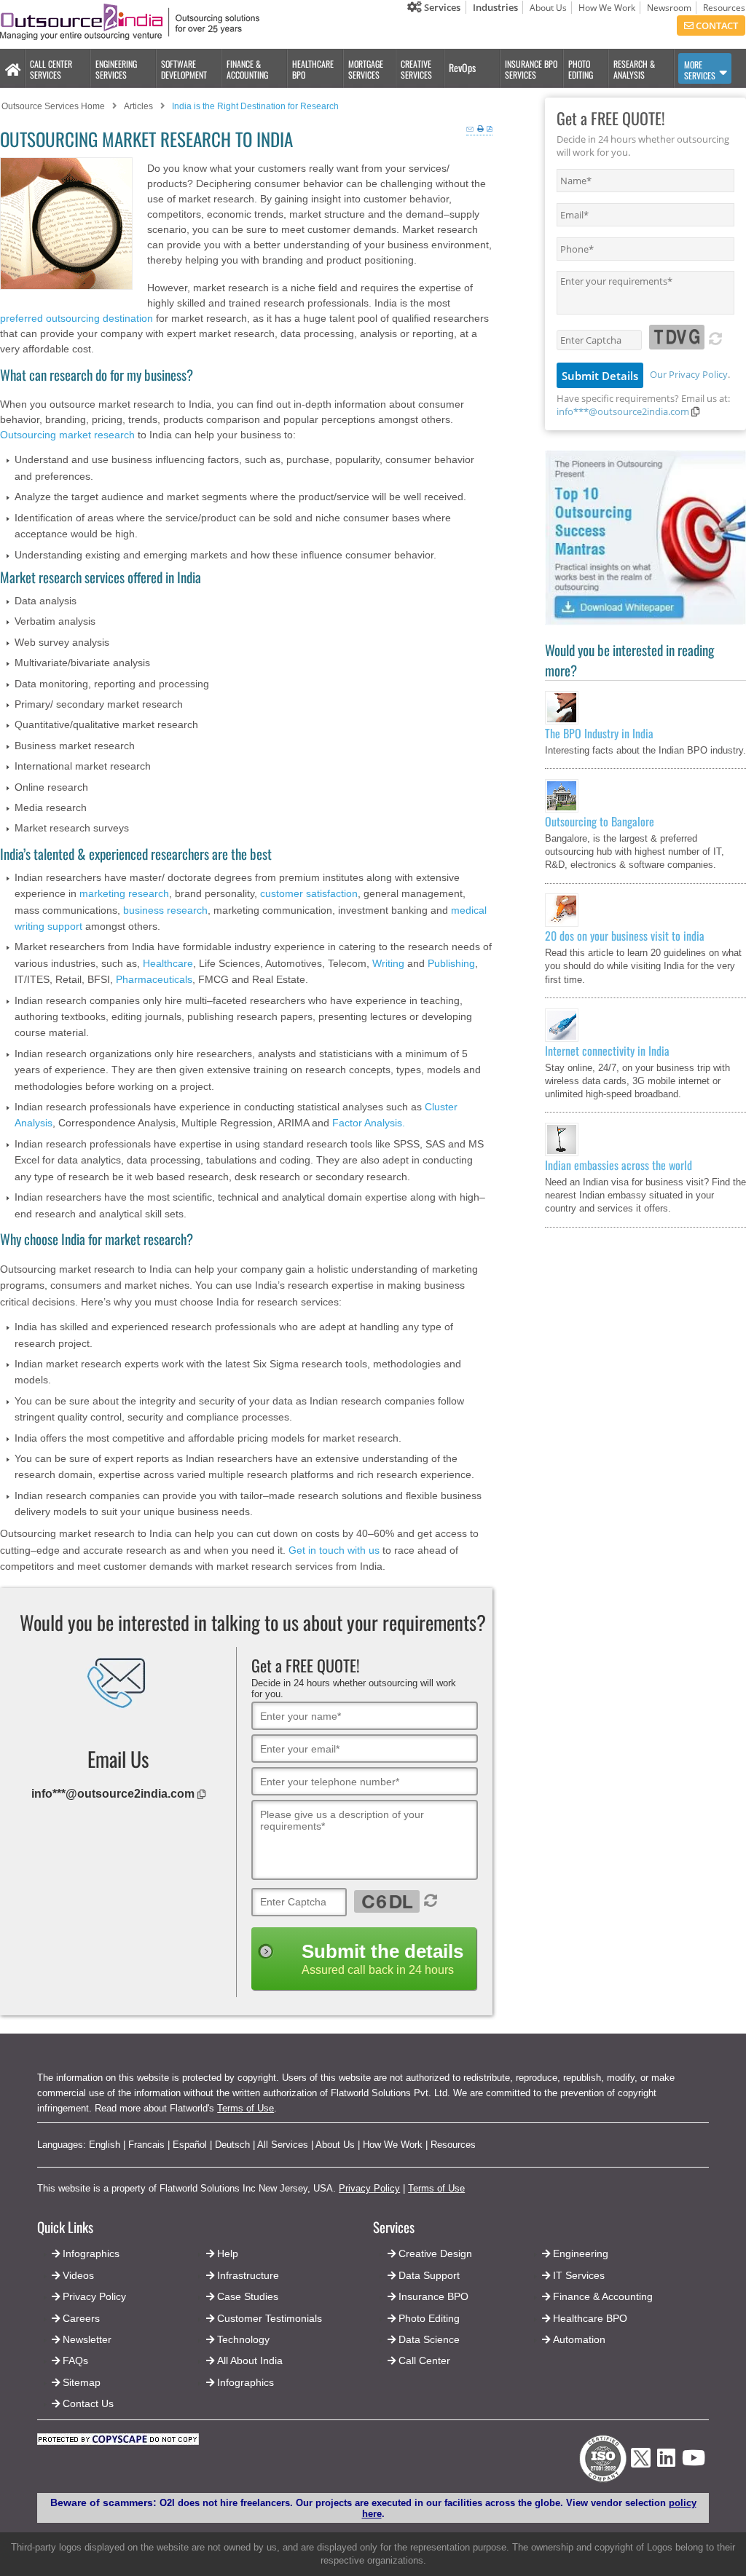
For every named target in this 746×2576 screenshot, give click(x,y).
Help (228, 2253)
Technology (243, 2339)
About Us (548, 8)
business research (165, 910)
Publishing (451, 963)
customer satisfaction (309, 893)
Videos (78, 2275)
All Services (283, 2145)
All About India (250, 2360)
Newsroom (669, 8)
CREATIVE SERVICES (416, 69)
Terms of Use (246, 2108)
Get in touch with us (334, 1550)
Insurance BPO (433, 2296)
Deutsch (232, 2145)
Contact (716, 25)
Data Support (429, 2275)
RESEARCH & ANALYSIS (634, 69)
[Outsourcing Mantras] (645, 622)
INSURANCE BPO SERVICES (531, 69)
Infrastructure (248, 2275)
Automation (579, 2339)
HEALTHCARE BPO (313, 69)
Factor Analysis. (369, 1123)
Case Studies (248, 2296)
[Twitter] (641, 2472)
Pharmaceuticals (154, 979)
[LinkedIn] (666, 2462)
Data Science (429, 2339)
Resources (724, 8)
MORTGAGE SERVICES (366, 69)
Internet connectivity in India (607, 1051)
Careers (81, 2318)
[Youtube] (694, 2462)
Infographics (246, 2382)
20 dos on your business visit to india (625, 936)
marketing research (124, 893)
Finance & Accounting (603, 2296)
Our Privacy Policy (689, 374)
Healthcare (168, 963)
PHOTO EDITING (581, 69)
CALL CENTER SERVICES (51, 69)
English (105, 2145)
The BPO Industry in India (599, 733)
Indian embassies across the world (619, 1165)
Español (190, 2145)
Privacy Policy (369, 2188)
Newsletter (87, 2339)
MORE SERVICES (700, 70)
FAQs (75, 2360)
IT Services (579, 2275)
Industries (495, 7)
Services (441, 7)
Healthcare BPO (590, 2318)
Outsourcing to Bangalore (600, 821)
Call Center (424, 2360)
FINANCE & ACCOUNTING (247, 69)
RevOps (462, 67)
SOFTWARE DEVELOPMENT (184, 69)
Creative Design (435, 2253)
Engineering (581, 2253)
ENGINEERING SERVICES (116, 69)
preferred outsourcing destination (76, 318)
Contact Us (87, 2403)
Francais (146, 2145)
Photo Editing (429, 2318)
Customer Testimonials (270, 2318)
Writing (388, 963)
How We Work (607, 8)
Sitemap (82, 2382)
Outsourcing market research (67, 435)
